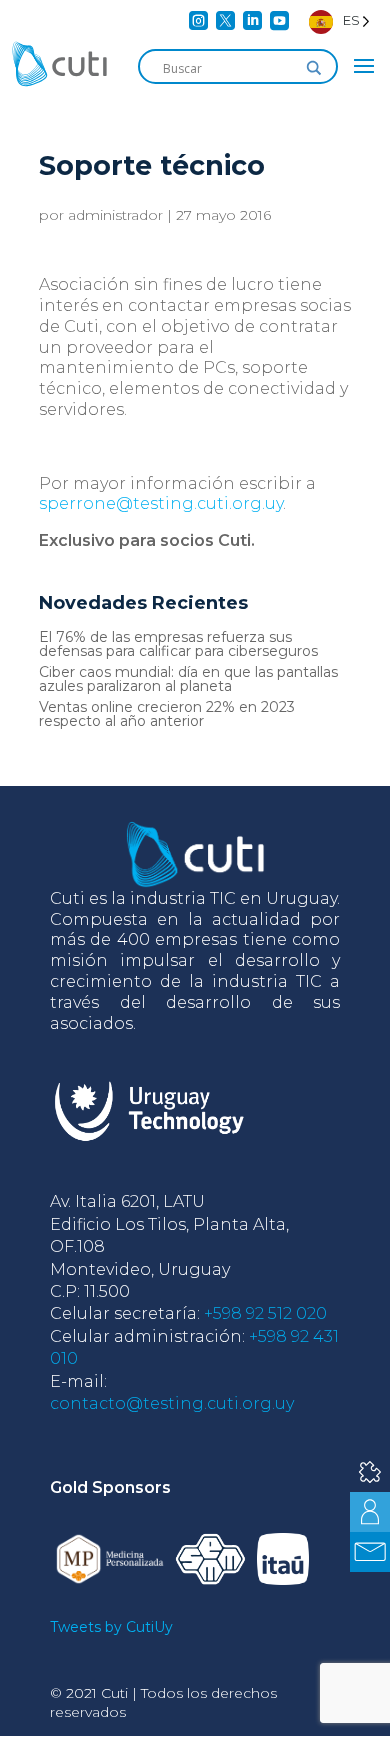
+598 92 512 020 (265, 1313)
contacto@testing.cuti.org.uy (172, 1403)
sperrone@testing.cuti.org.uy (161, 503)
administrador (115, 215)
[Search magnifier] (314, 68)
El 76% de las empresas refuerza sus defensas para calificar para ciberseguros (178, 644)
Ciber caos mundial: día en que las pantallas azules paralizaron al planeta (188, 679)
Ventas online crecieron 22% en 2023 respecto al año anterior (167, 714)
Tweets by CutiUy (111, 1627)
